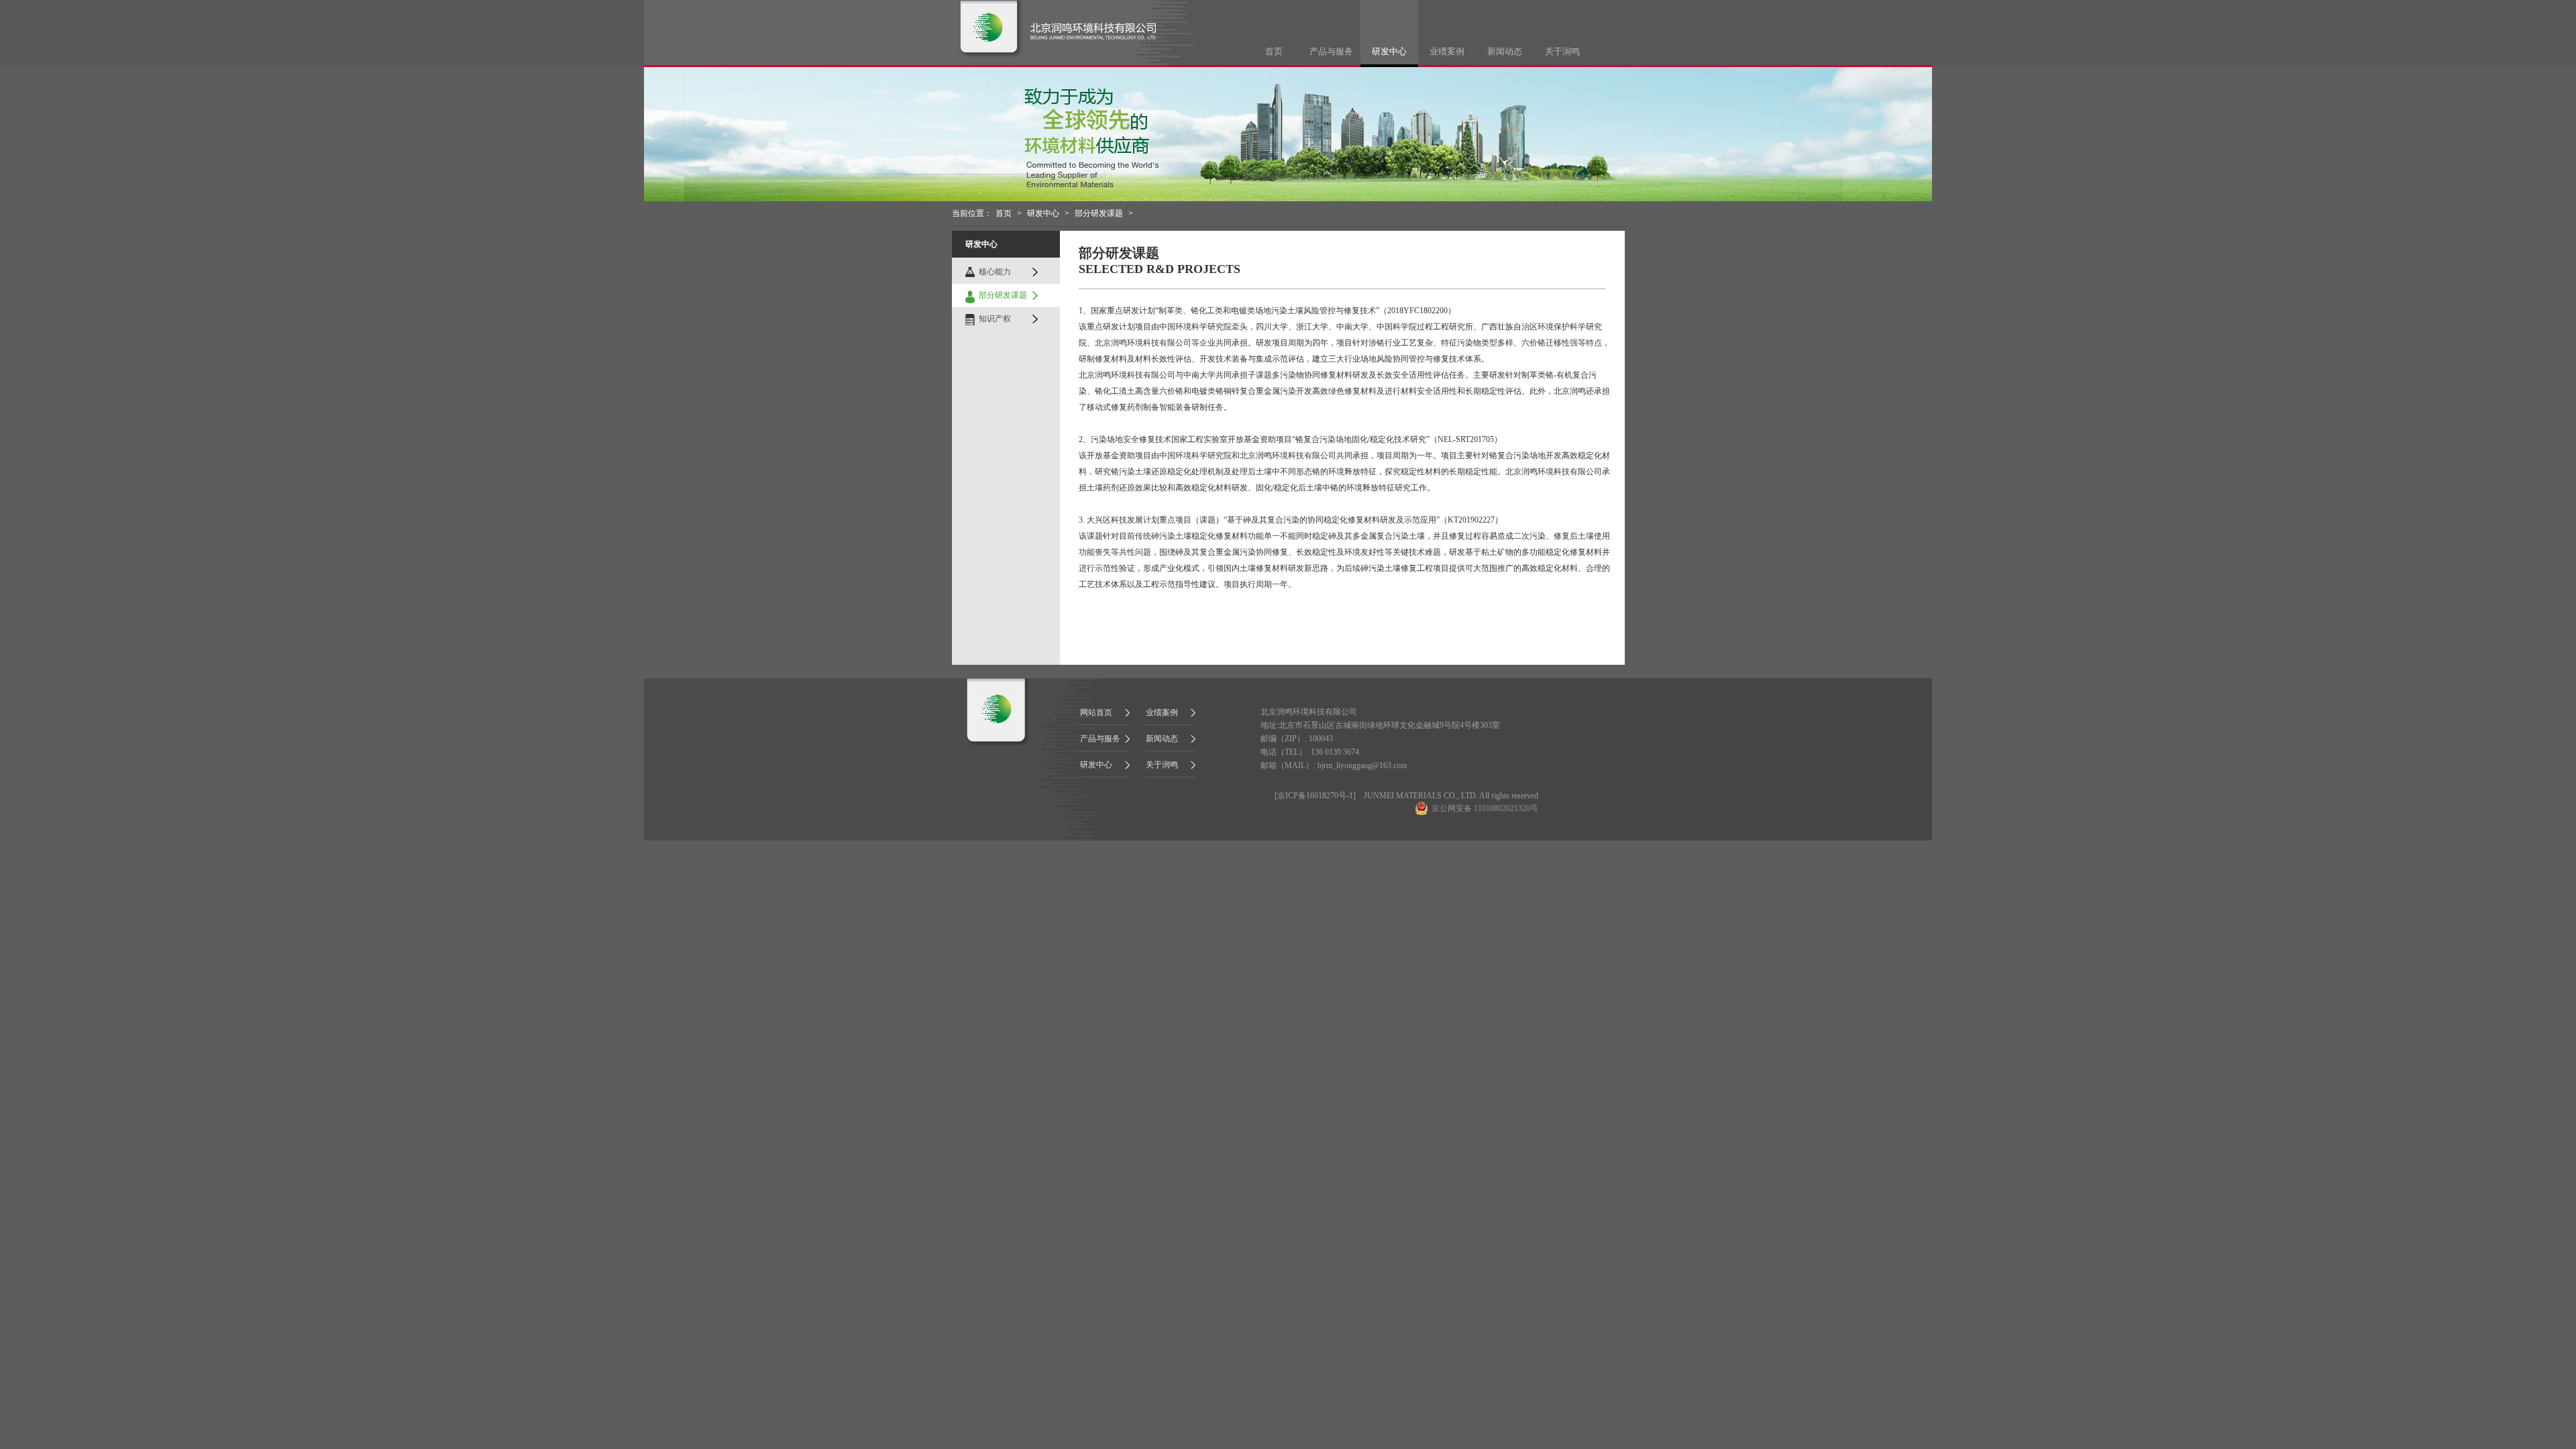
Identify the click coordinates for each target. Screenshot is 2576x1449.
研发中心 (1389, 51)
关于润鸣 (1562, 51)
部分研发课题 (1099, 213)
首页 (1274, 51)
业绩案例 (1447, 51)
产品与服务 (1331, 51)
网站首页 (1096, 712)
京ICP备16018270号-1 (1315, 796)
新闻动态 (1505, 51)
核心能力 (995, 272)
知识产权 (995, 319)
